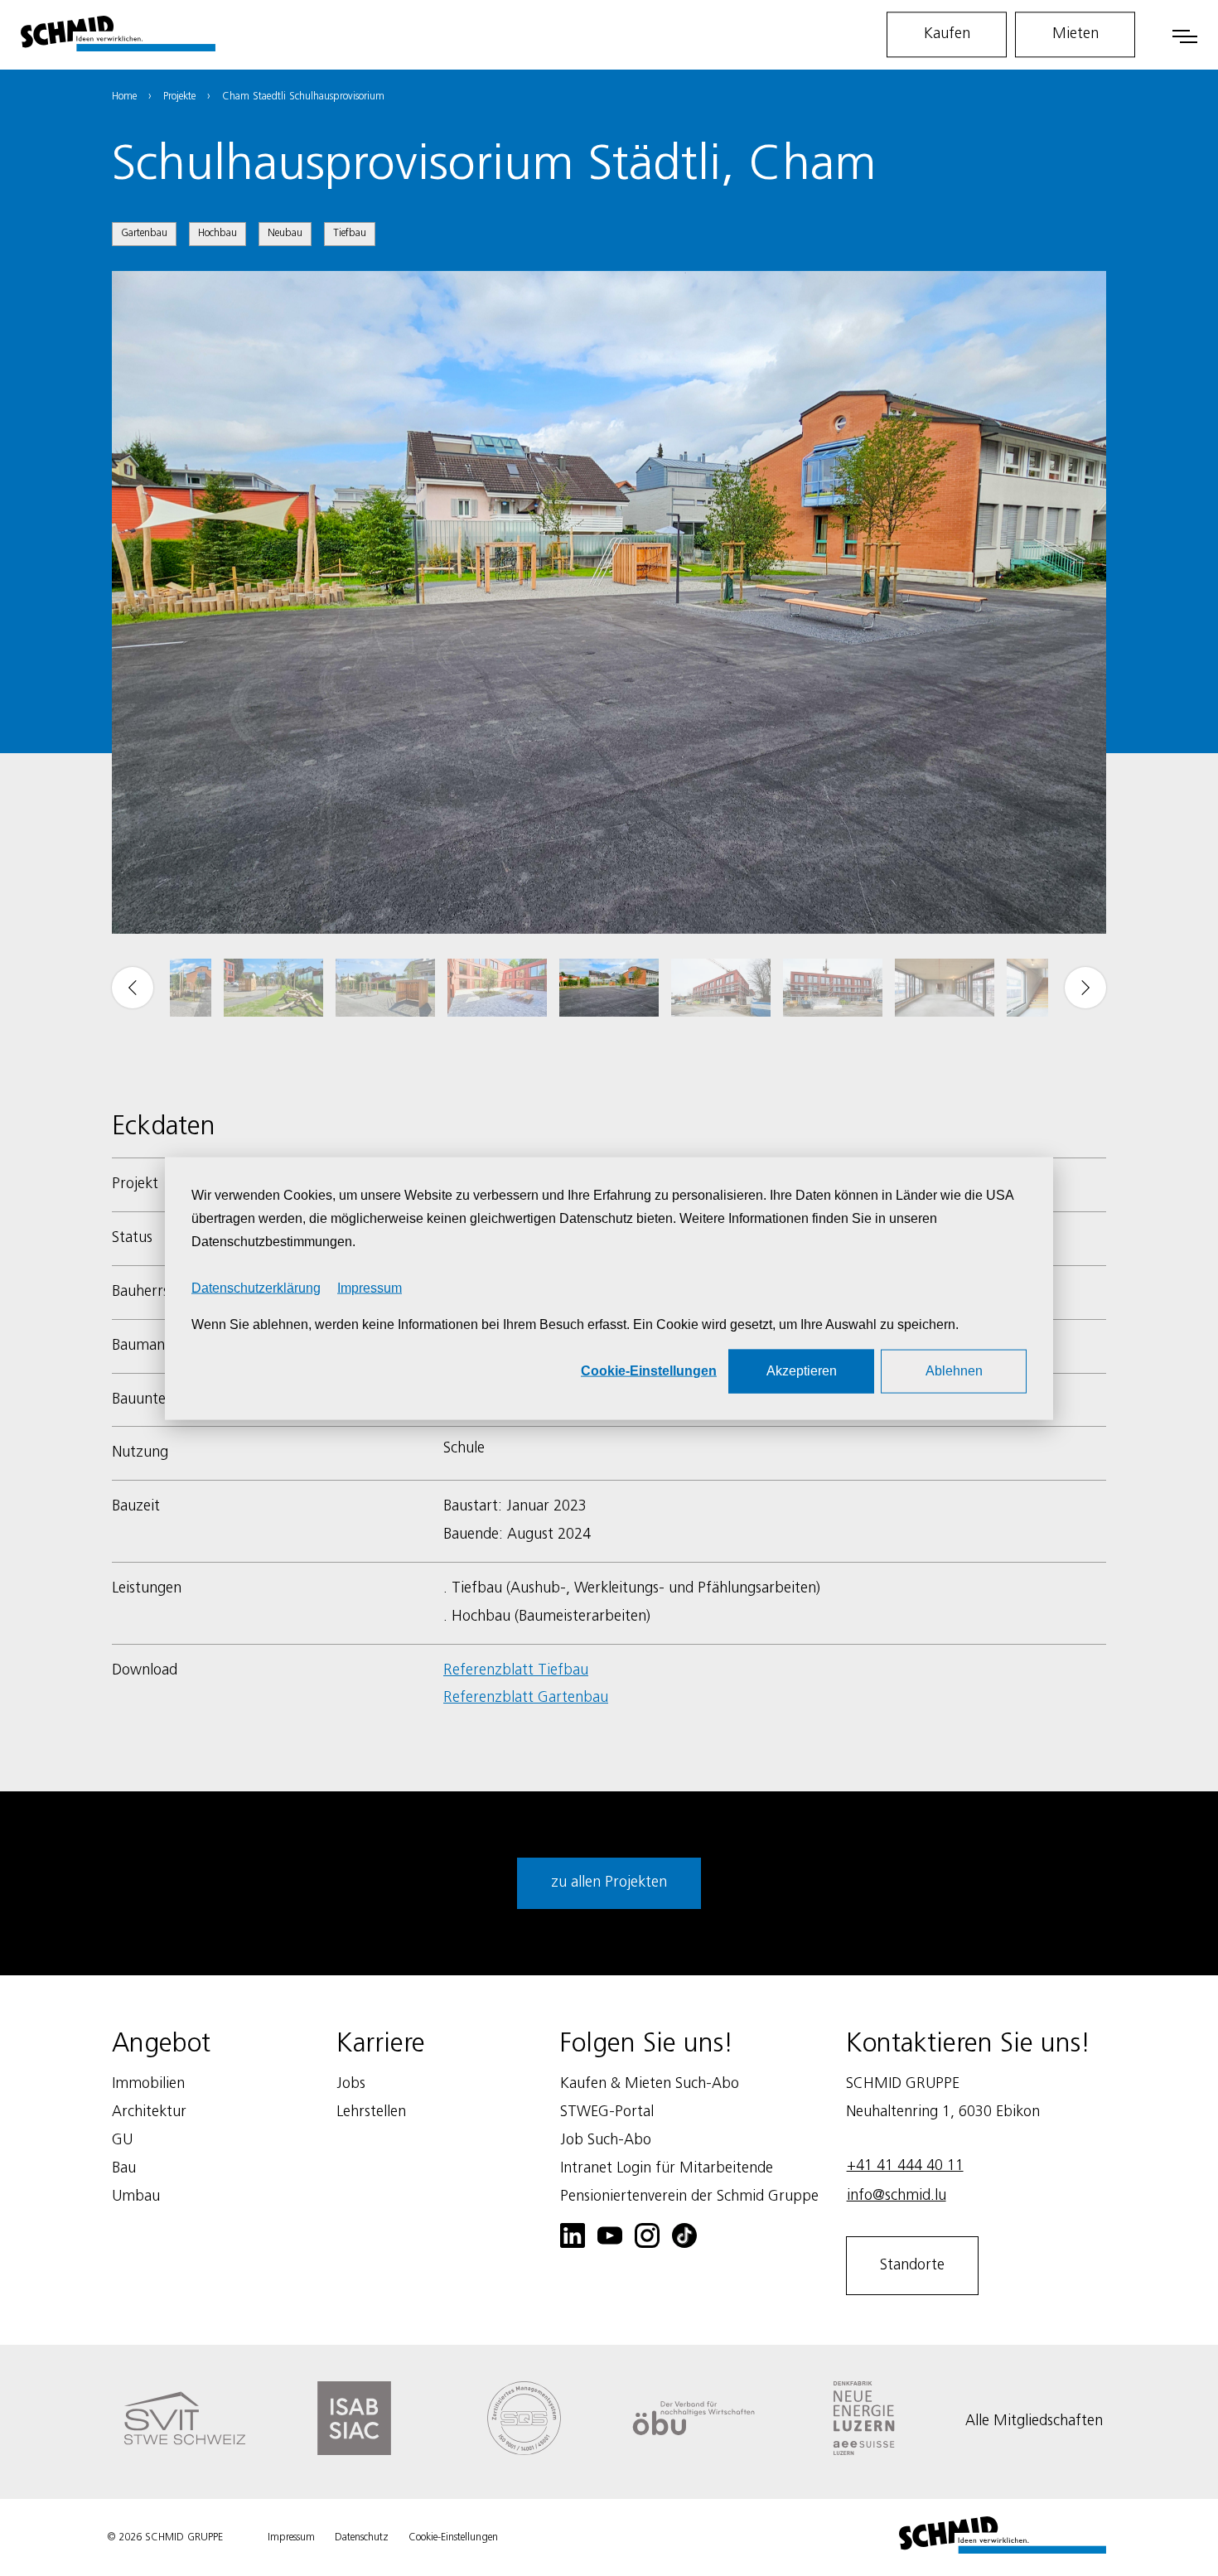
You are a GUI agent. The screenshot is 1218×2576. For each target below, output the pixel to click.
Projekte (179, 97)
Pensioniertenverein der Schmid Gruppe (689, 2197)
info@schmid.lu (897, 2196)
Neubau (285, 233)
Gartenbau (144, 233)
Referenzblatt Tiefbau (516, 1670)
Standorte (912, 2265)
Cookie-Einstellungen (649, 1370)
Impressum (370, 1287)
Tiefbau (350, 233)
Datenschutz (362, 2537)
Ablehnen (954, 1370)
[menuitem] (273, 988)
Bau (124, 2168)
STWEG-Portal (607, 2112)
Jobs (351, 2084)
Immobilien (148, 2084)
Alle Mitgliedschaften (1034, 2421)
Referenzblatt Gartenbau (526, 1698)
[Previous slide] (133, 988)
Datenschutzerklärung (256, 1287)
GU (122, 2140)
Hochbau (217, 233)
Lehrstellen (371, 2112)
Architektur (149, 2112)
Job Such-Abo (606, 2140)
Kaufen (947, 34)
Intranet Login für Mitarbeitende (667, 2168)
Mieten (1075, 34)
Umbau (136, 2197)
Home (124, 97)
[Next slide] (1085, 988)
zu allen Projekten (609, 1882)
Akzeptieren (802, 1370)
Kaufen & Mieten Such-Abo (650, 2084)
